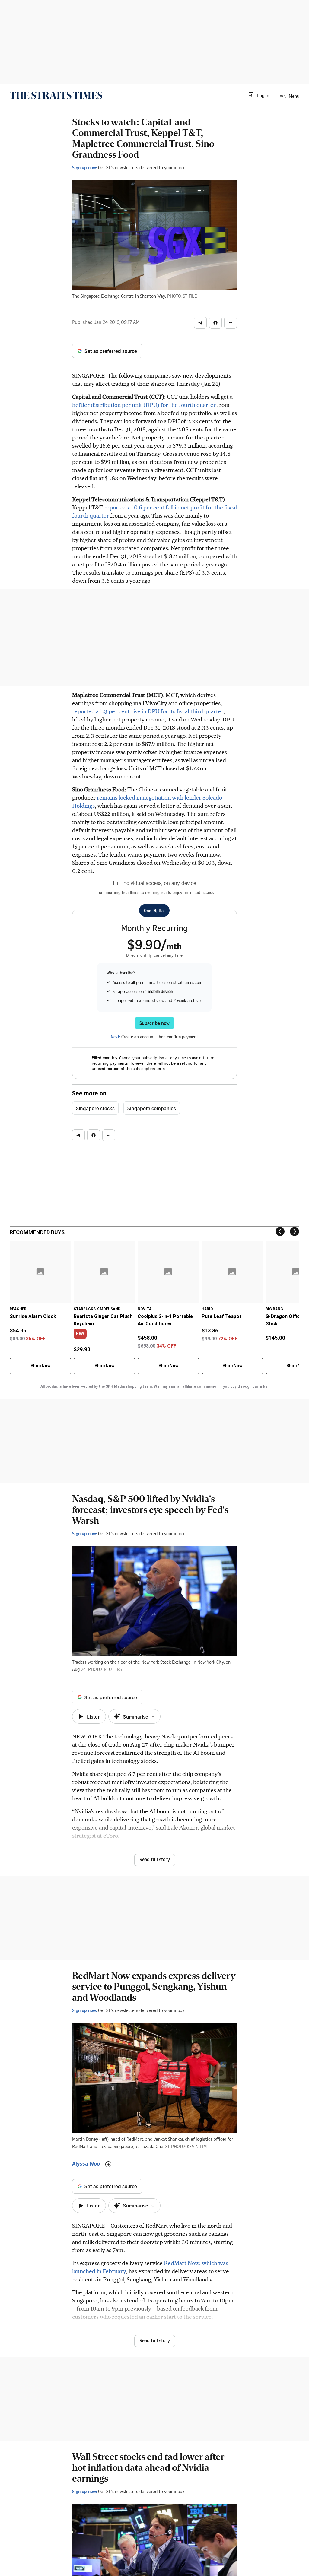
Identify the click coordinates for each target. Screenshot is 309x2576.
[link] (56, 95)
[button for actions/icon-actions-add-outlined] (108, 2164)
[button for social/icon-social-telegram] (200, 323)
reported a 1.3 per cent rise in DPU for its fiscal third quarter (148, 711)
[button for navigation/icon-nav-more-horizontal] (231, 323)
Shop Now (40, 1366)
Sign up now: (84, 167)
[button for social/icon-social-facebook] (215, 323)
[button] (258, 95)
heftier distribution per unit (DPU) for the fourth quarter (144, 405)
